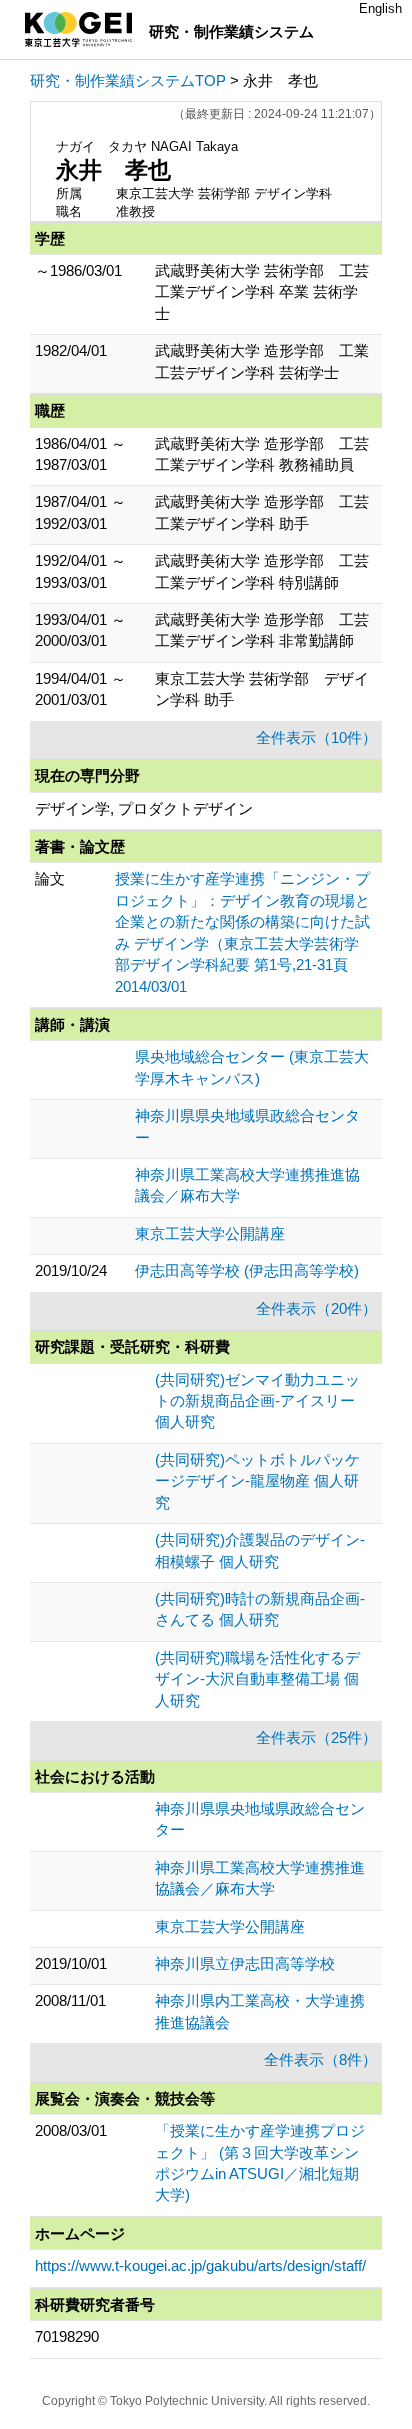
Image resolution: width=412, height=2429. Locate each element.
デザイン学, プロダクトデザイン (144, 808)
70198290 (67, 2336)
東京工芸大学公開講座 (210, 1233)
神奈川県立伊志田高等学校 (245, 1963)
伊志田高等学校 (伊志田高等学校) (247, 1270)
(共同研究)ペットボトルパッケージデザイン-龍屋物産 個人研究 (257, 1481)
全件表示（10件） (316, 737)
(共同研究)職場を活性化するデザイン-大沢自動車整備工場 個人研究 (257, 1679)
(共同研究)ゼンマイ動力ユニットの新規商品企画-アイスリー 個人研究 (257, 1401)
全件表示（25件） (316, 1737)
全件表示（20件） (316, 1308)
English (380, 8)
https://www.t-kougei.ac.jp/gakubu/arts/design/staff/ (200, 2265)
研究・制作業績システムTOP (128, 80)
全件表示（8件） (320, 2059)
